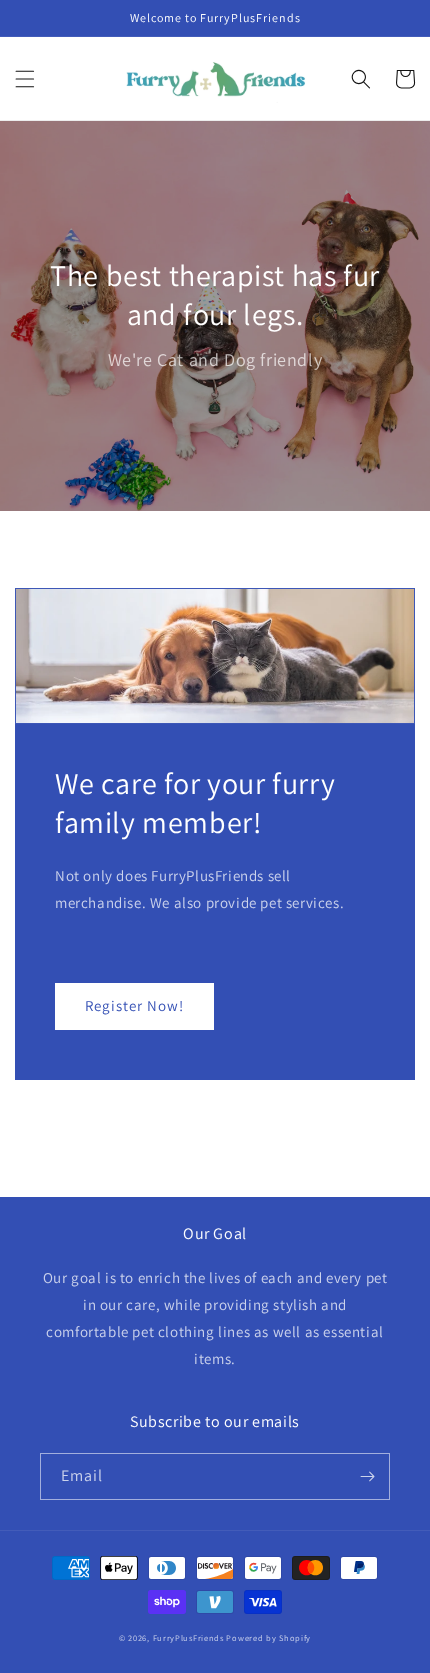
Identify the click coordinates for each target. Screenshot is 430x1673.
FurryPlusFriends (188, 1637)
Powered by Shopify (268, 1637)
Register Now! (134, 1005)
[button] (25, 79)
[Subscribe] (367, 1476)
